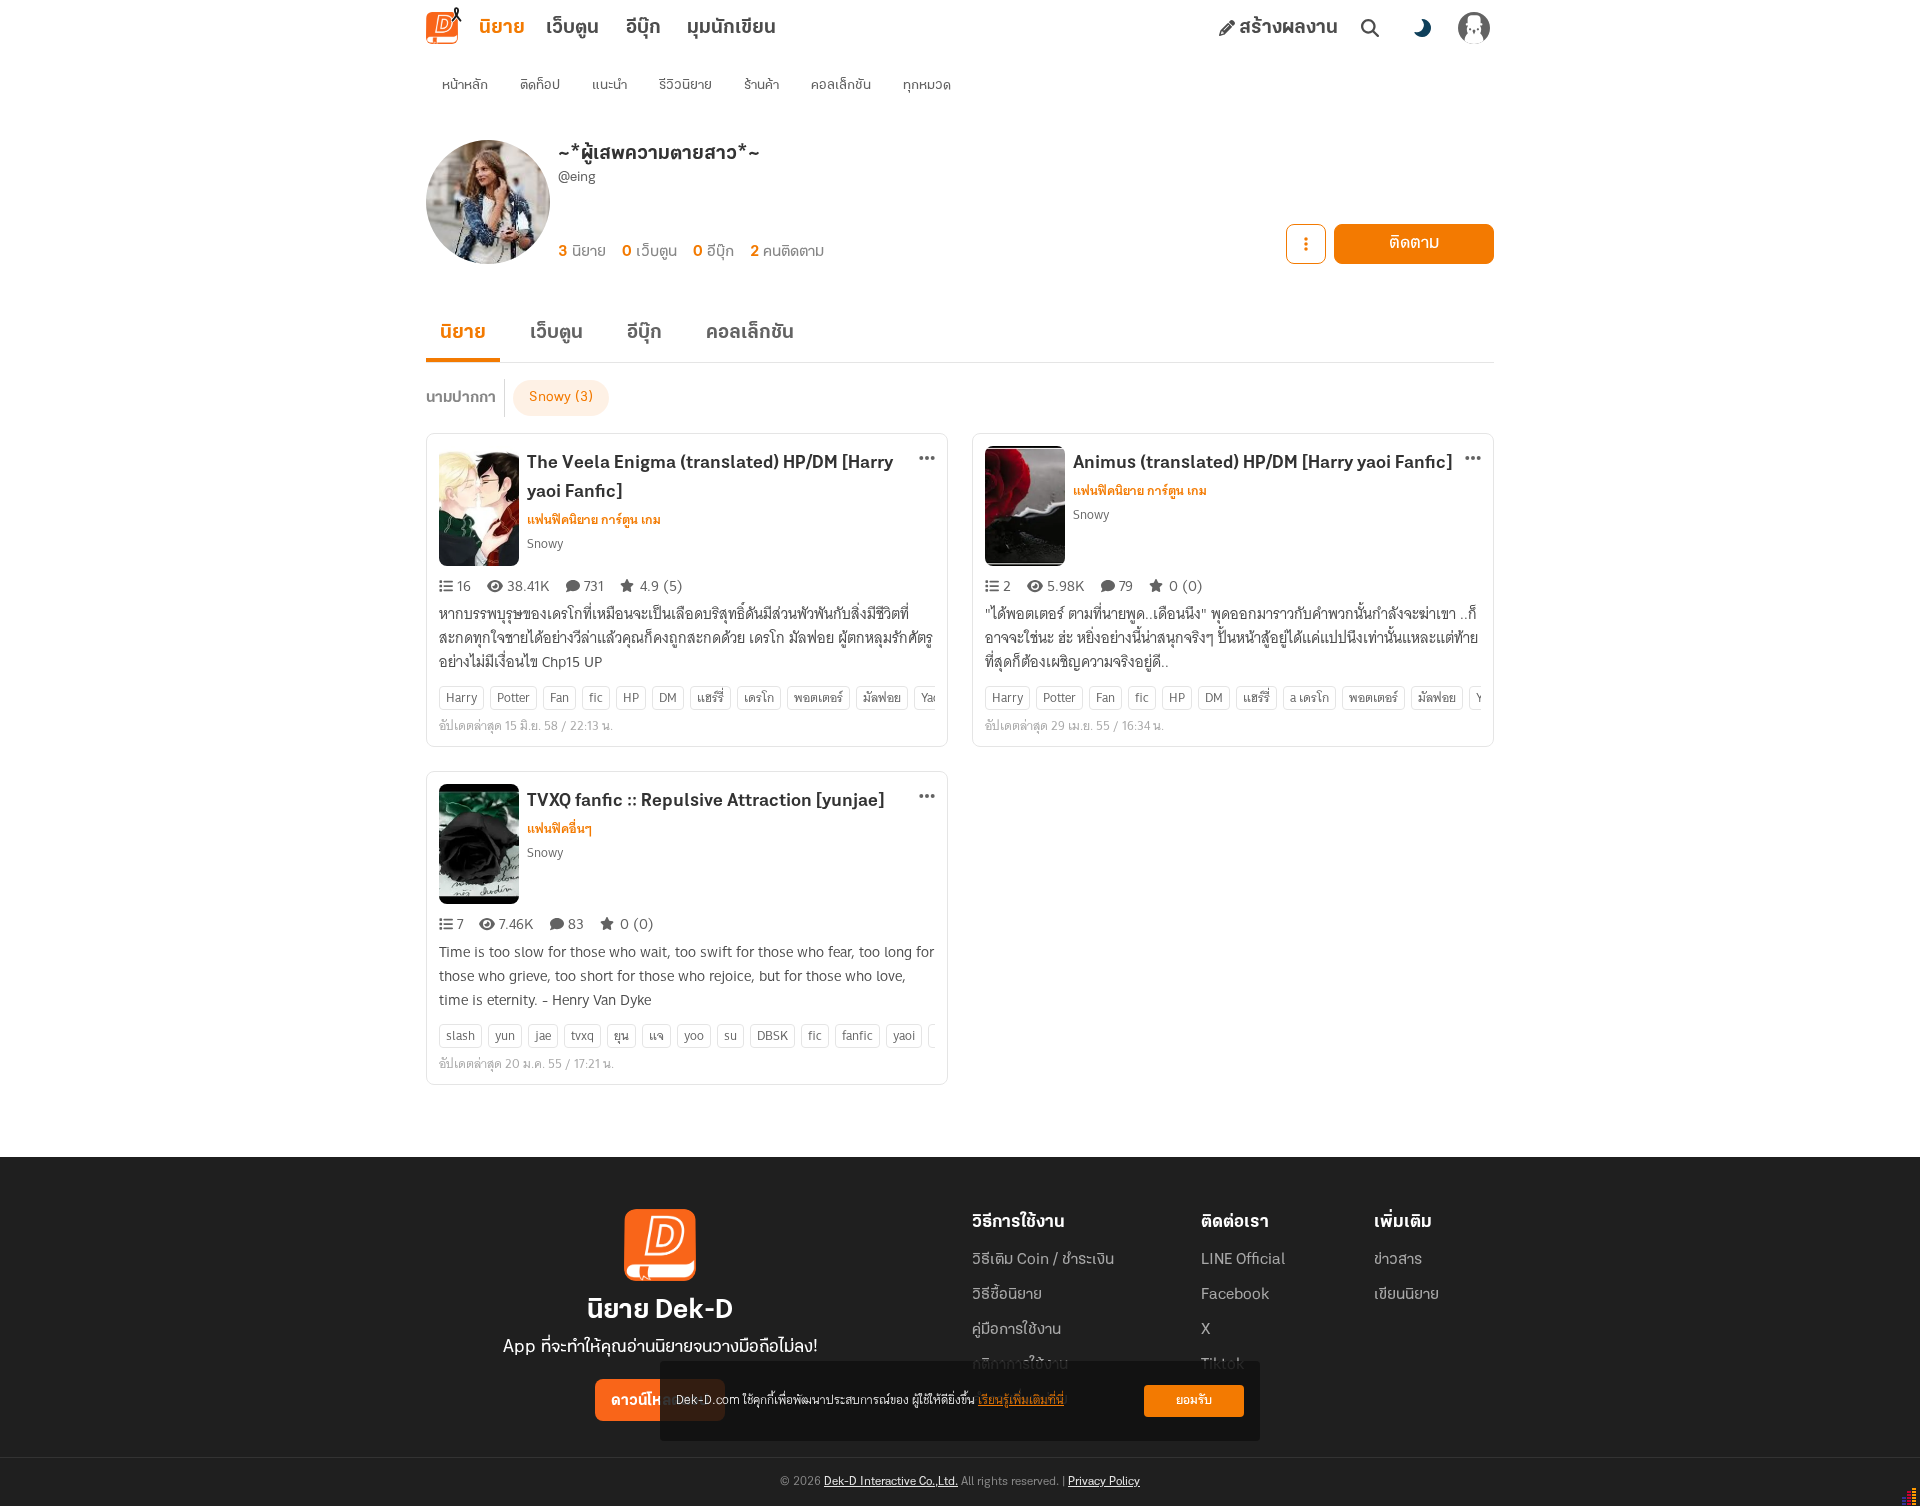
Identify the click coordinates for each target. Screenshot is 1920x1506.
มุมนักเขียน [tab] (731, 28)
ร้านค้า (761, 85)
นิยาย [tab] (502, 28)
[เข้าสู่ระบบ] (1474, 28)
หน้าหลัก (465, 85)
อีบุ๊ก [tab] (643, 28)
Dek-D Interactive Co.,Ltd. (891, 1482)
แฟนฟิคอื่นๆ (559, 829)
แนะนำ (609, 85)
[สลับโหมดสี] (1422, 28)
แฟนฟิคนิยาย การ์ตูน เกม (594, 520)
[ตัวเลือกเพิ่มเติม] (1306, 244)
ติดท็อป (540, 85)
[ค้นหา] (1370, 28)
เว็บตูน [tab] (572, 28)
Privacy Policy (1104, 1482)
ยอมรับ (1194, 1400)
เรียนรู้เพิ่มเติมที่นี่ (1021, 1400)
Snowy (550, 397)
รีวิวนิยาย (685, 85)
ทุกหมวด (927, 85)
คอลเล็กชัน (841, 85)
